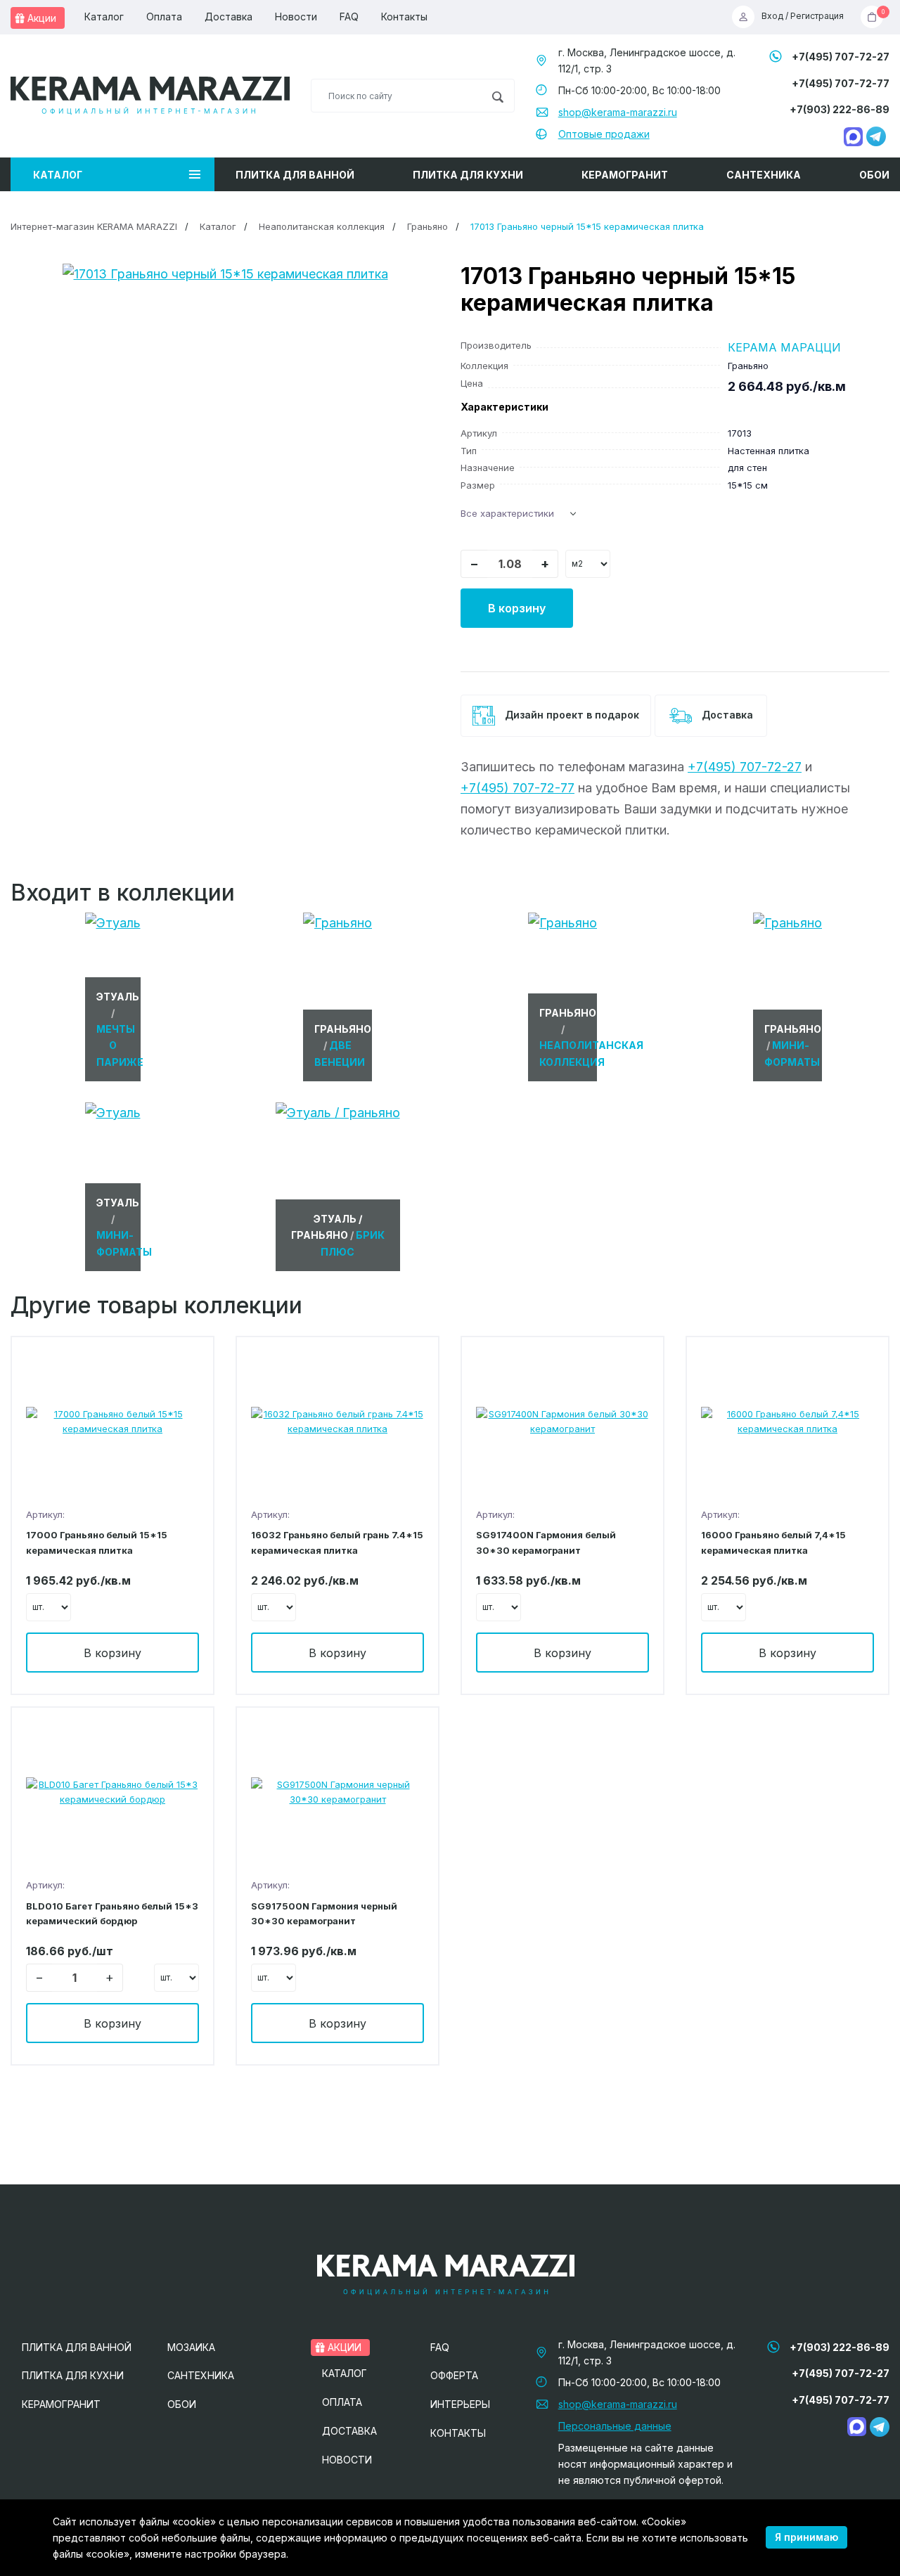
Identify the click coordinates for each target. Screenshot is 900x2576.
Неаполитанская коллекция (322, 226)
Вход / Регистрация (803, 17)
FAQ (349, 17)
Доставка (229, 17)
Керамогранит (625, 175)
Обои (874, 175)
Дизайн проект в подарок (571, 715)
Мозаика (191, 2347)
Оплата (164, 17)
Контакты (404, 17)
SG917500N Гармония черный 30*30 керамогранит (324, 1913)
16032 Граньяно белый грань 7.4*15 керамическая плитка (337, 1542)
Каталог (104, 17)
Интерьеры (460, 2404)
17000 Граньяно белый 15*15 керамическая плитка (97, 1542)
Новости (296, 17)
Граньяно (427, 226)
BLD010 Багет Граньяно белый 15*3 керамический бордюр (112, 1913)
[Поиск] (497, 96)
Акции (40, 18)
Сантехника (764, 175)
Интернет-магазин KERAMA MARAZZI (94, 226)
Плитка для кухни (468, 175)
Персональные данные (615, 2426)
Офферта (454, 2375)
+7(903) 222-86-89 (840, 109)
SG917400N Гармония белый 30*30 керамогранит (546, 1542)
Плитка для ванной (295, 175)
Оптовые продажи (604, 134)
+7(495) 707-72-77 (841, 83)
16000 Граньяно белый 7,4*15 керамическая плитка (773, 1542)
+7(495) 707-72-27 (841, 57)
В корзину (517, 608)
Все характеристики (507, 513)
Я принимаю (806, 2537)
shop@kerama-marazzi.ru (618, 112)
